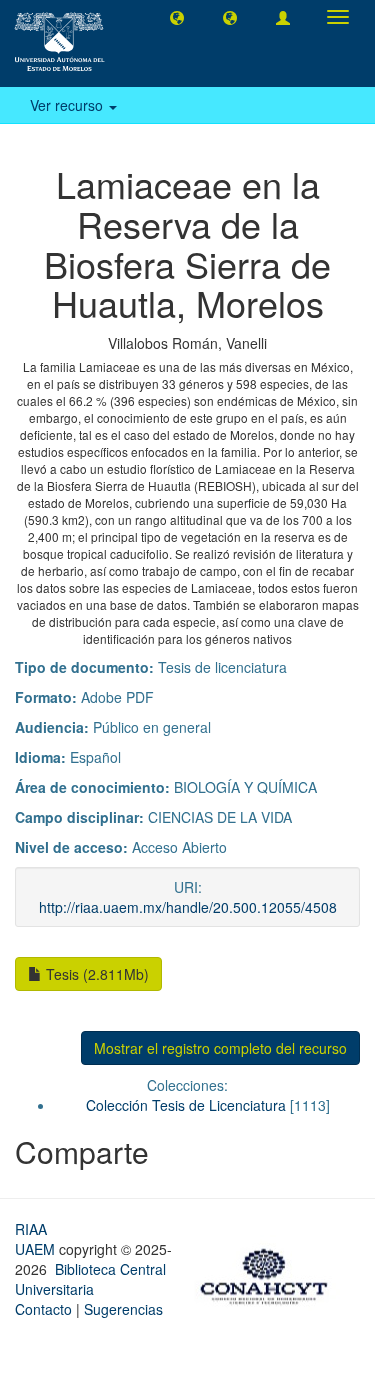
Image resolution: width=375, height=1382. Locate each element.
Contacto (43, 1309)
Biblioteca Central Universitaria (90, 1279)
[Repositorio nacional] (270, 1273)
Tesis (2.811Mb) (95, 974)
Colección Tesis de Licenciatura (186, 1105)
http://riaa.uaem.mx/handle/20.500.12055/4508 (188, 907)
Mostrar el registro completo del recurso (220, 1048)
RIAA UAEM (37, 1239)
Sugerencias (123, 1309)
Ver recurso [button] (68, 105)
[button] (177, 17)
